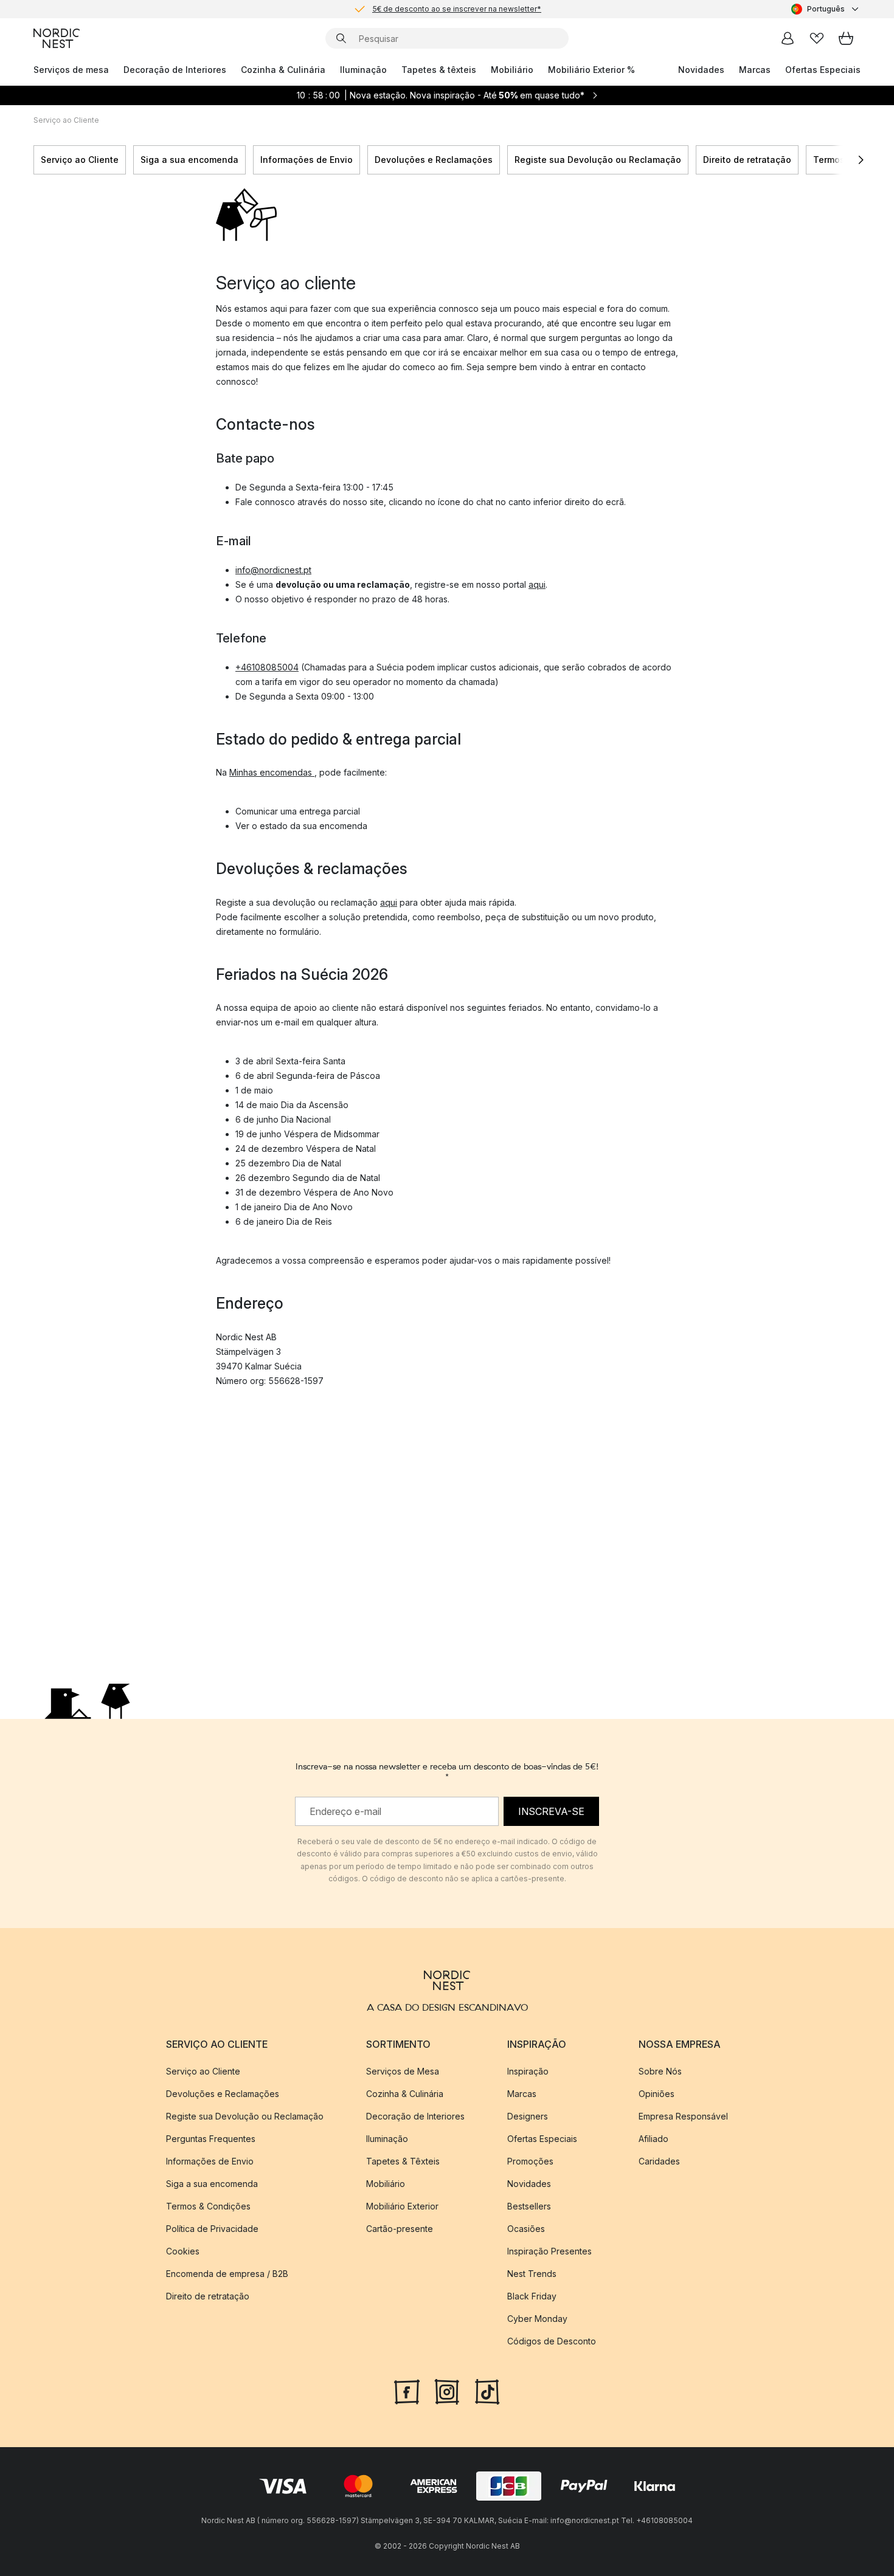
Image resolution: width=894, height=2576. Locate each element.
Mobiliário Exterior (402, 2206)
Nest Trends (532, 2274)
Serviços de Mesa (403, 2071)
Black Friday (532, 2296)
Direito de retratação (747, 160)
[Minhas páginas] (788, 38)
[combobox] (826, 9)
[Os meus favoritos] (817, 38)
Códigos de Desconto (552, 2341)
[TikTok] (487, 2391)
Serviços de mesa (71, 70)
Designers (528, 2116)
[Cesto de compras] (846, 38)
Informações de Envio (307, 160)
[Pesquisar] (341, 38)
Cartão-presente (400, 2229)
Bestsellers (529, 2206)
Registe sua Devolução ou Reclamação (598, 160)
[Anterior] (33, 160)
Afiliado (653, 2139)
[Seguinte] (861, 160)
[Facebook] (407, 2391)
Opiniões (657, 2094)
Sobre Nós (660, 2071)
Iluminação (363, 70)
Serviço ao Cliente (80, 160)
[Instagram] (447, 2391)
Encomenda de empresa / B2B (227, 2274)
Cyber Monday (537, 2319)
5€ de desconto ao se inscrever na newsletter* (457, 9)
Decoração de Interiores (175, 70)
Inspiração (528, 2071)
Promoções (530, 2161)
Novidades (701, 70)
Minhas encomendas (272, 772)
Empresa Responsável (683, 2116)
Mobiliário (512, 70)
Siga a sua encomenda (189, 160)
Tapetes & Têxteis (403, 2161)
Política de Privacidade (212, 2229)
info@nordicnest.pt (273, 570)
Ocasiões (526, 2229)
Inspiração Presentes (549, 2251)
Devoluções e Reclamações (434, 160)
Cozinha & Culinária (283, 70)
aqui (537, 584)
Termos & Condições (208, 2206)
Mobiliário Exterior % (591, 70)
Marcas (755, 70)
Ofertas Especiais (823, 70)
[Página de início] (57, 38)
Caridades (659, 2161)
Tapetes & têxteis (439, 70)
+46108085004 (267, 667)
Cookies (183, 2251)
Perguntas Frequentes (211, 2139)
